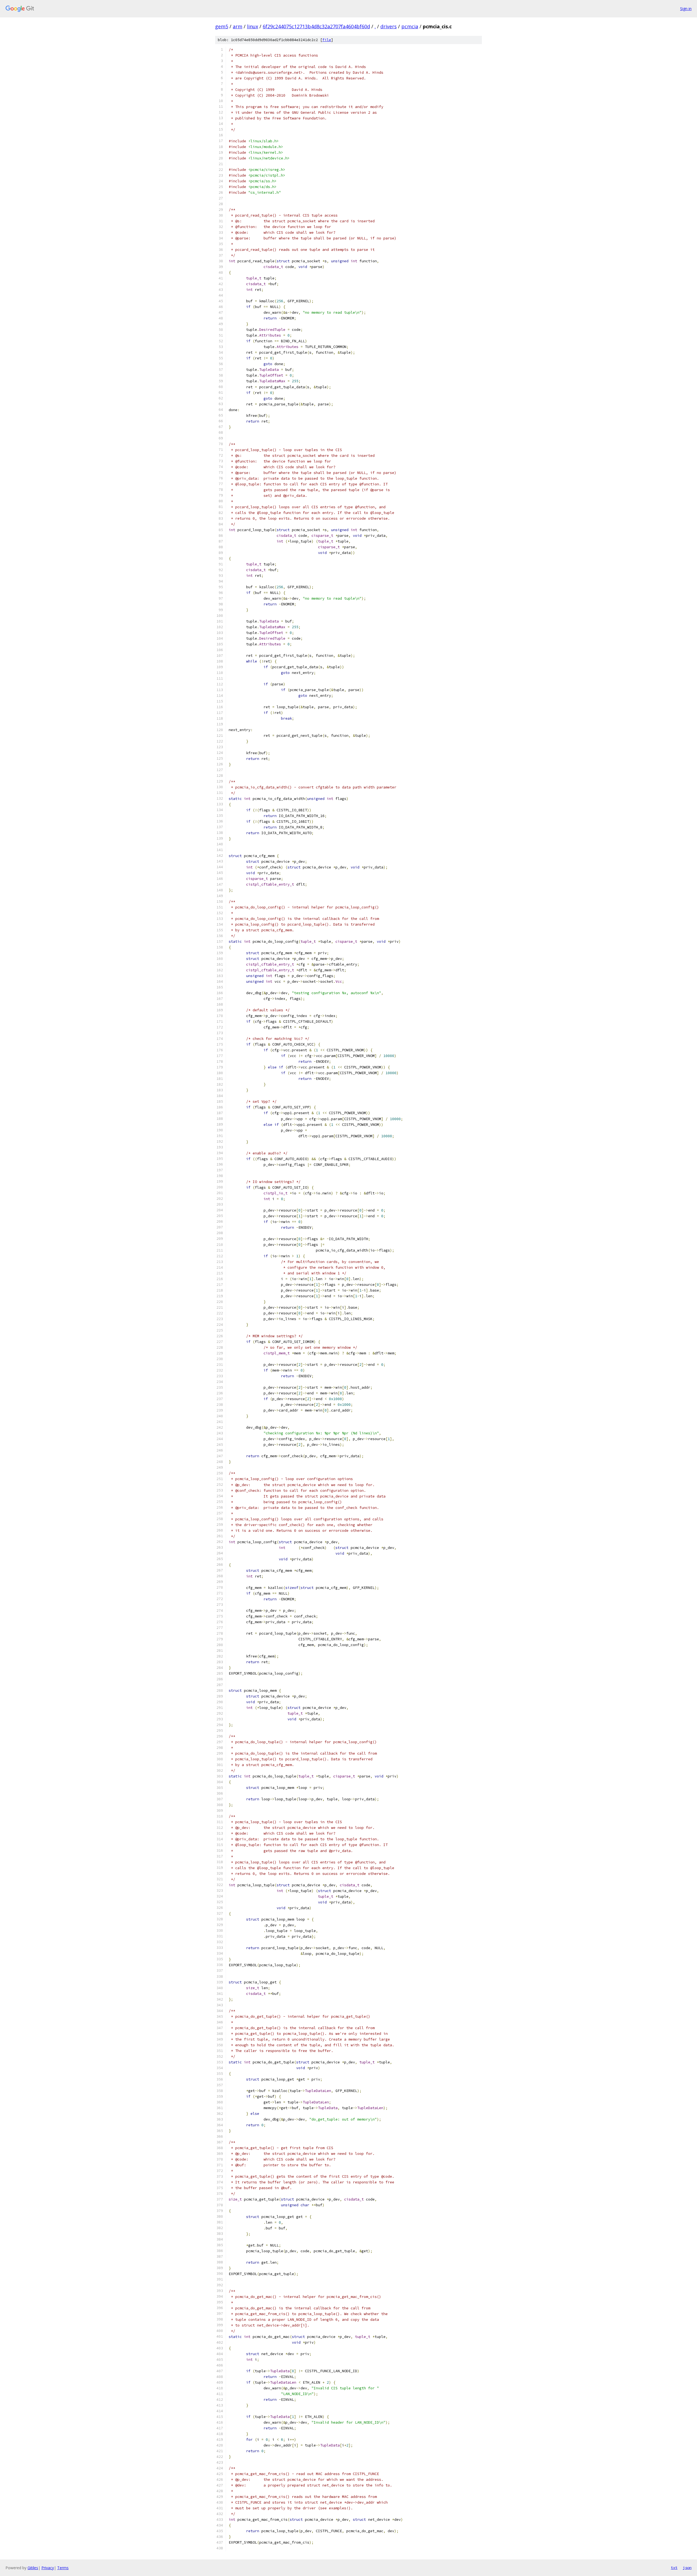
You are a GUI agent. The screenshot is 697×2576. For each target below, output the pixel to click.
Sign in (686, 9)
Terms (63, 2568)
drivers (389, 26)
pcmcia (410, 26)
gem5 (222, 26)
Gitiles (33, 2568)
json (687, 2568)
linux (253, 26)
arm (238, 26)
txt (674, 2568)
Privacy (48, 2568)
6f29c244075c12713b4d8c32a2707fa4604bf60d (316, 26)
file (327, 40)
